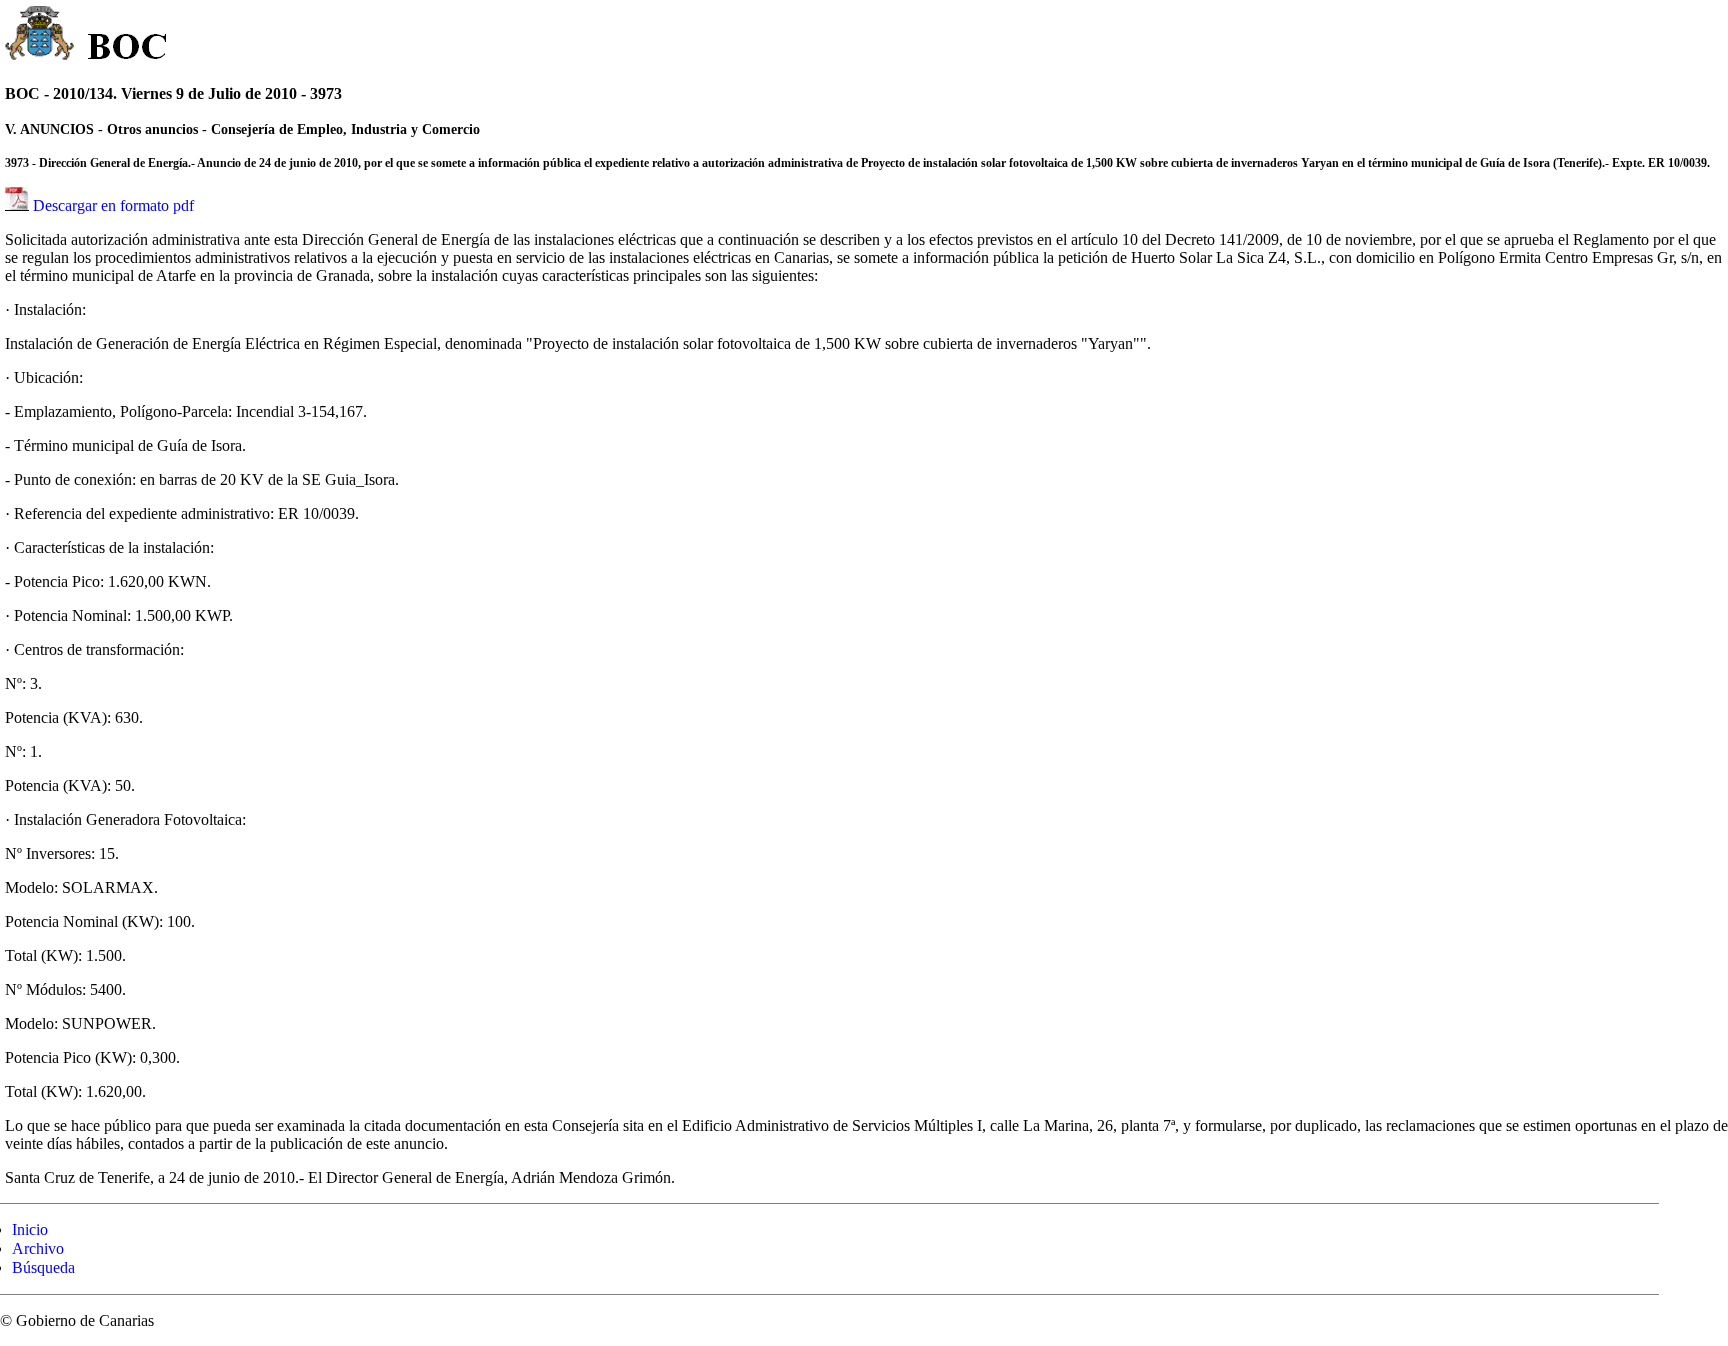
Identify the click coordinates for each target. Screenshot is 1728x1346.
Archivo (38, 1248)
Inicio (30, 1229)
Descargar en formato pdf (113, 205)
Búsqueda (43, 1267)
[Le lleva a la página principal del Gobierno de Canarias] (40, 36)
